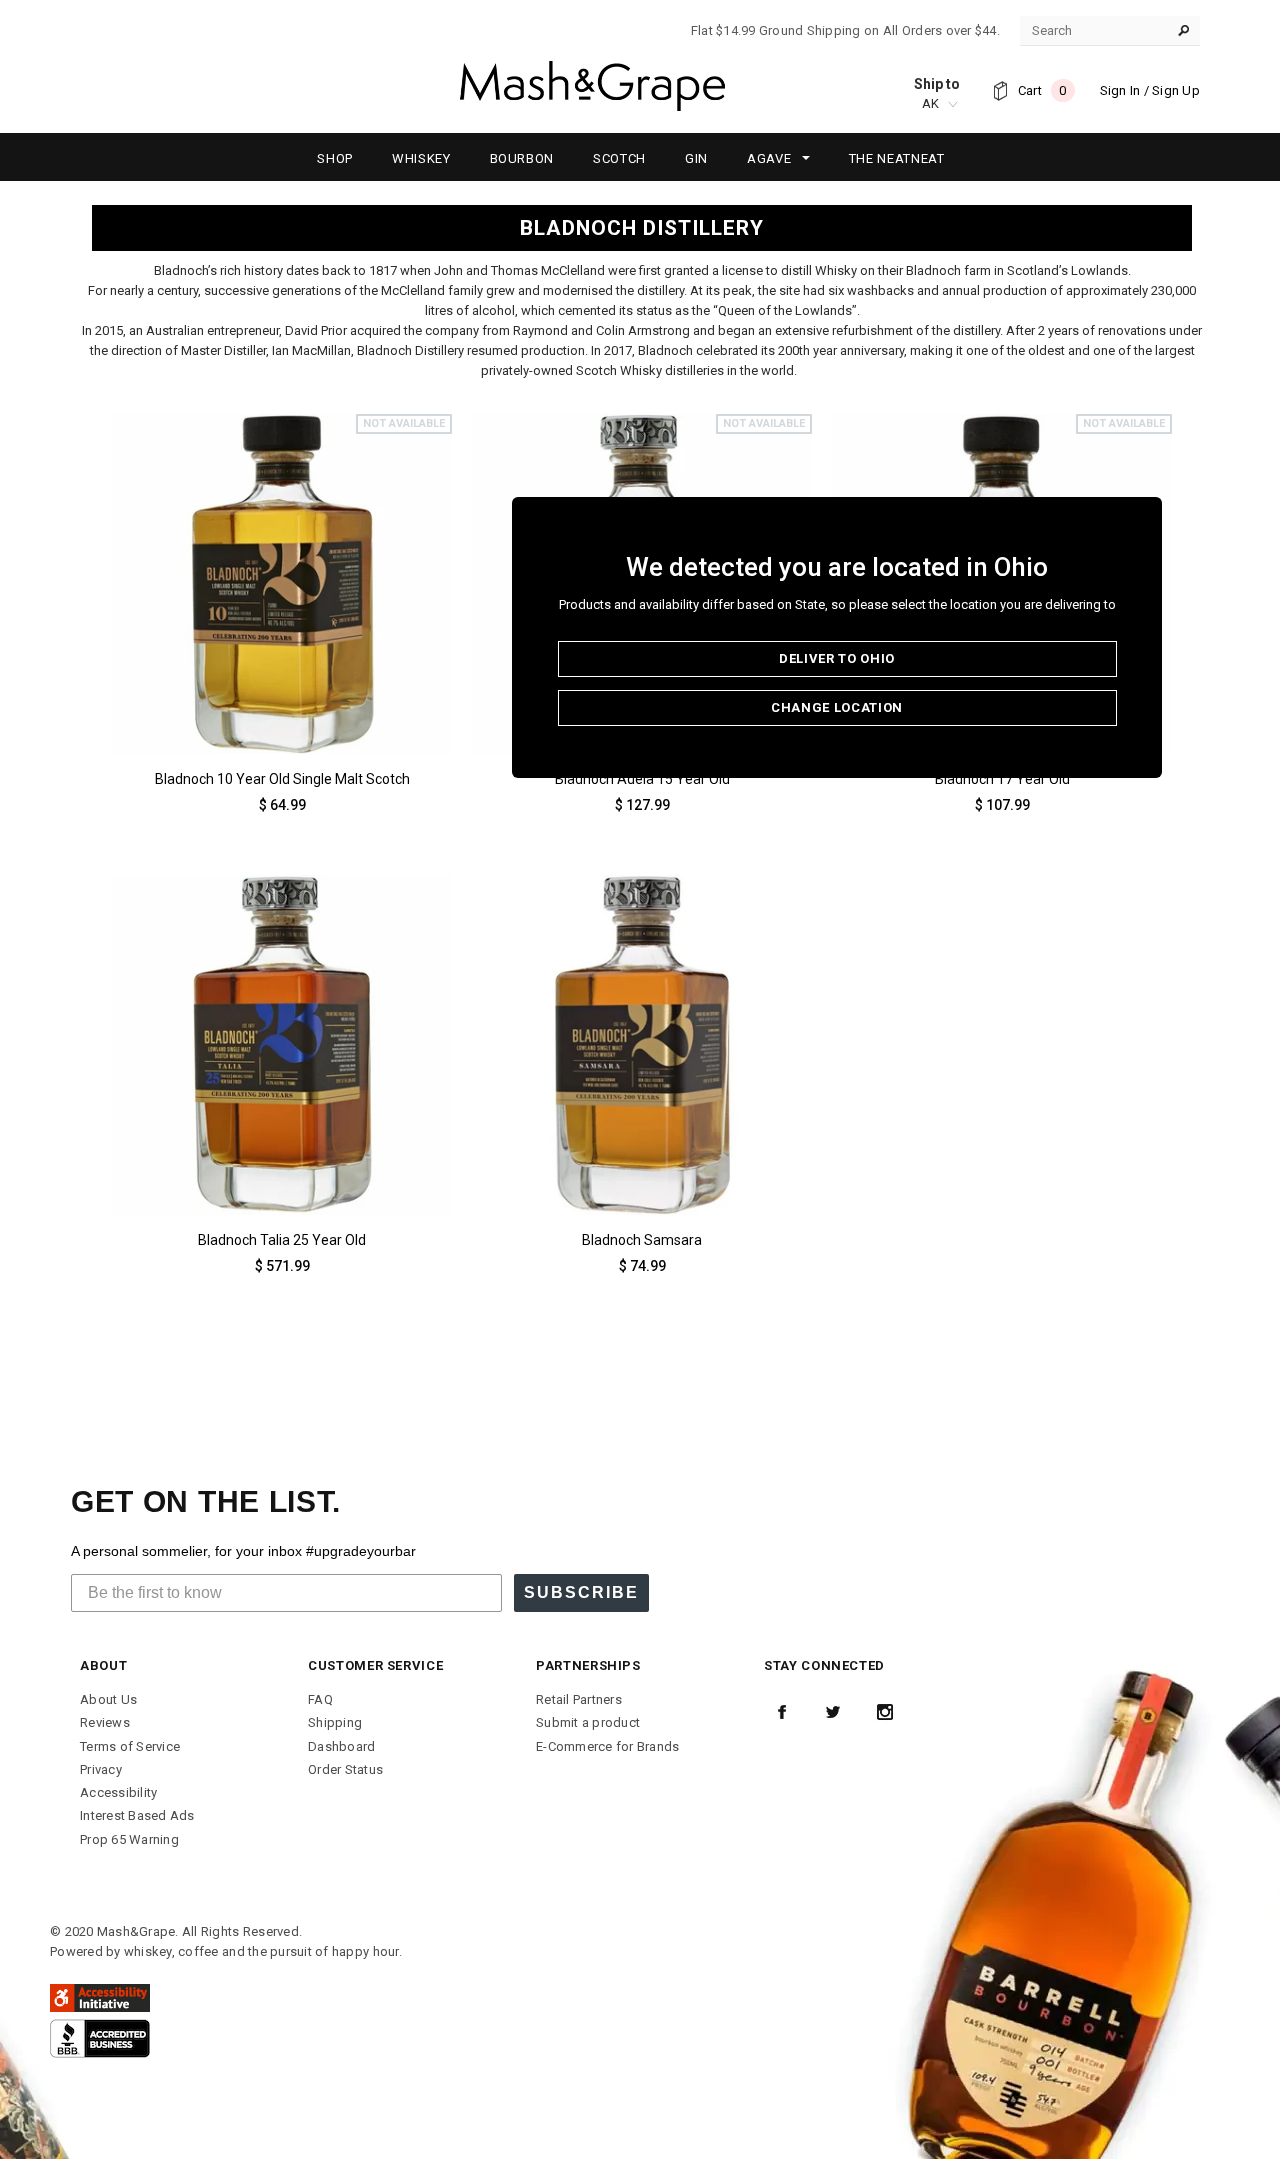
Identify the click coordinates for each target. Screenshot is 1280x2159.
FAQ (320, 1699)
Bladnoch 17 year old (1002, 779)
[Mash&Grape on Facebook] (782, 1712)
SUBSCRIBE (581, 1592)
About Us (108, 1699)
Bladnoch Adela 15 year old (642, 779)
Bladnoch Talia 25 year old (282, 1240)
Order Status (345, 1769)
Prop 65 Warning (129, 1839)
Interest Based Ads (137, 1815)
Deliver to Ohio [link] (837, 658)
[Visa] (100, 2037)
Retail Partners (579, 1699)
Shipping (335, 1722)
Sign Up (1176, 90)
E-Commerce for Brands (607, 1746)
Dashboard (341, 1746)
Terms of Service (130, 1746)
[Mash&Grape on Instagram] (885, 1712)
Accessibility (118, 1792)
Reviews (105, 1722)
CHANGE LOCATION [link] (837, 707)
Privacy (101, 1769)
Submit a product (588, 1722)
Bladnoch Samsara (642, 1240)
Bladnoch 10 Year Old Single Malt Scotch (282, 779)
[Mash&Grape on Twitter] (833, 1712)
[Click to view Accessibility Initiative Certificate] (100, 1996)
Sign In (1120, 90)
